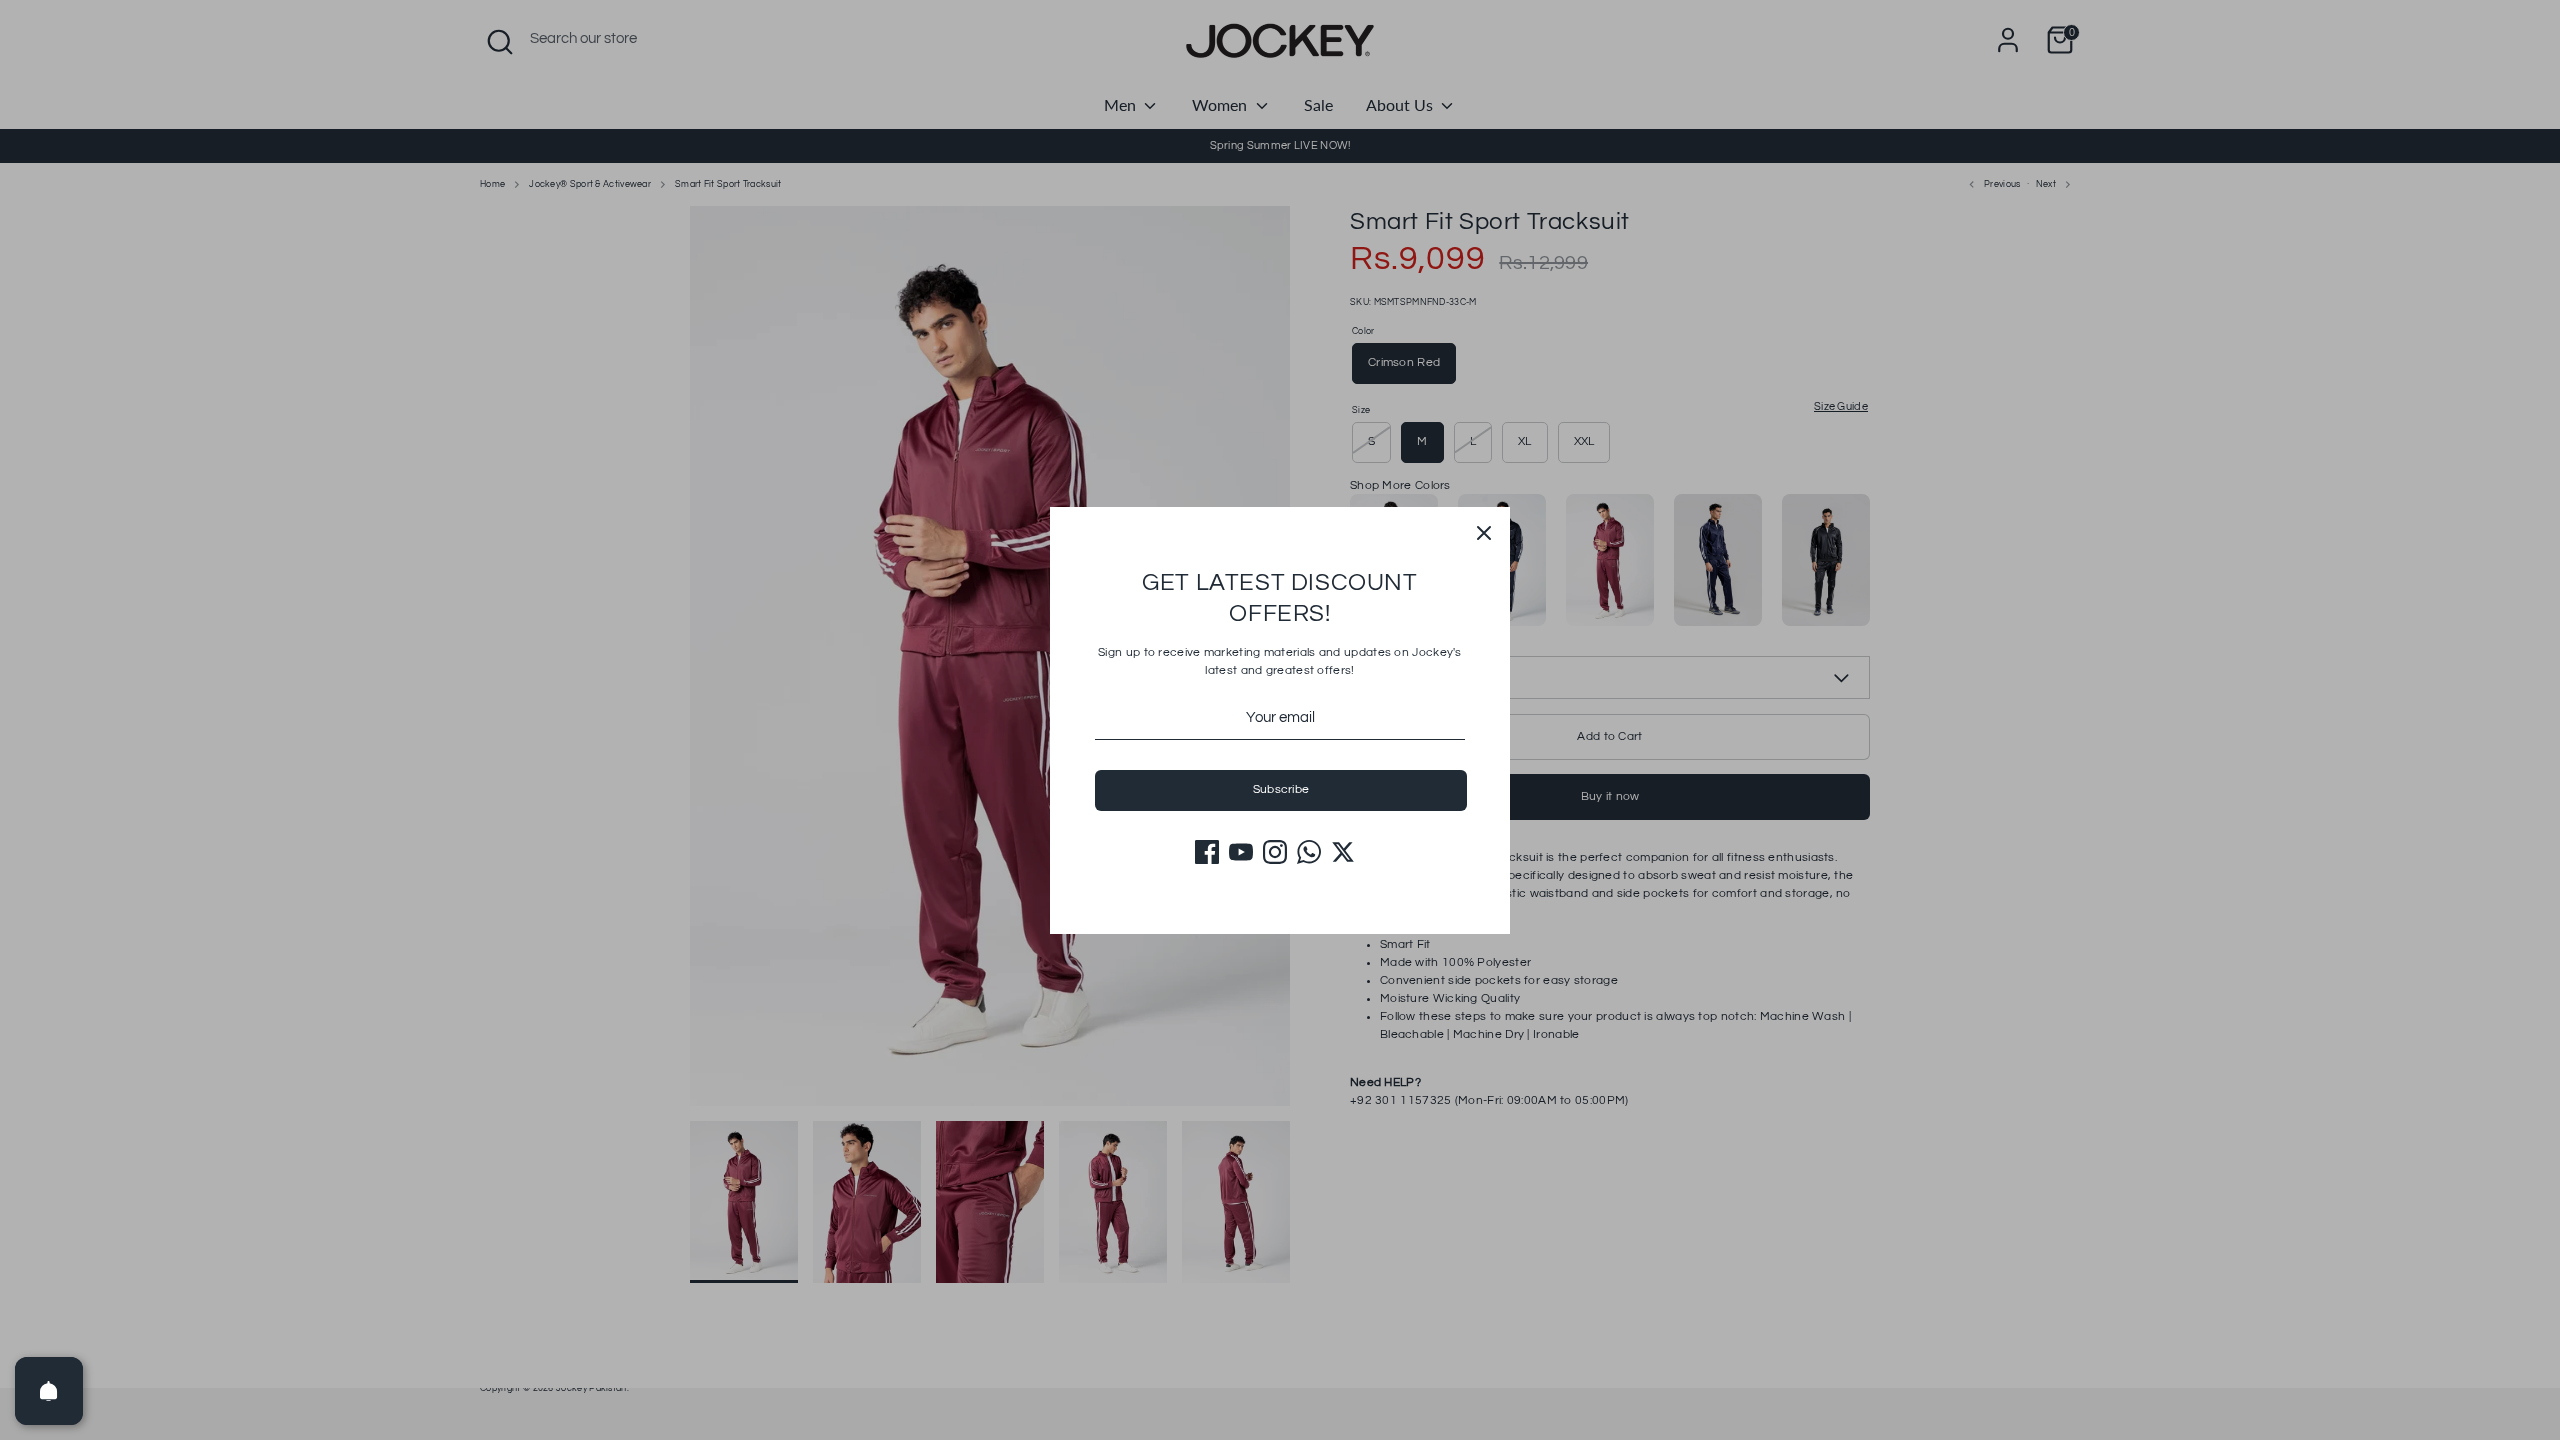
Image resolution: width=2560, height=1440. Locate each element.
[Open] (49, 1391)
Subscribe (1281, 789)
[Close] (1484, 533)
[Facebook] (1207, 852)
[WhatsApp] (1309, 852)
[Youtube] (1241, 852)
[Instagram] (1275, 852)
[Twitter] (1343, 852)
